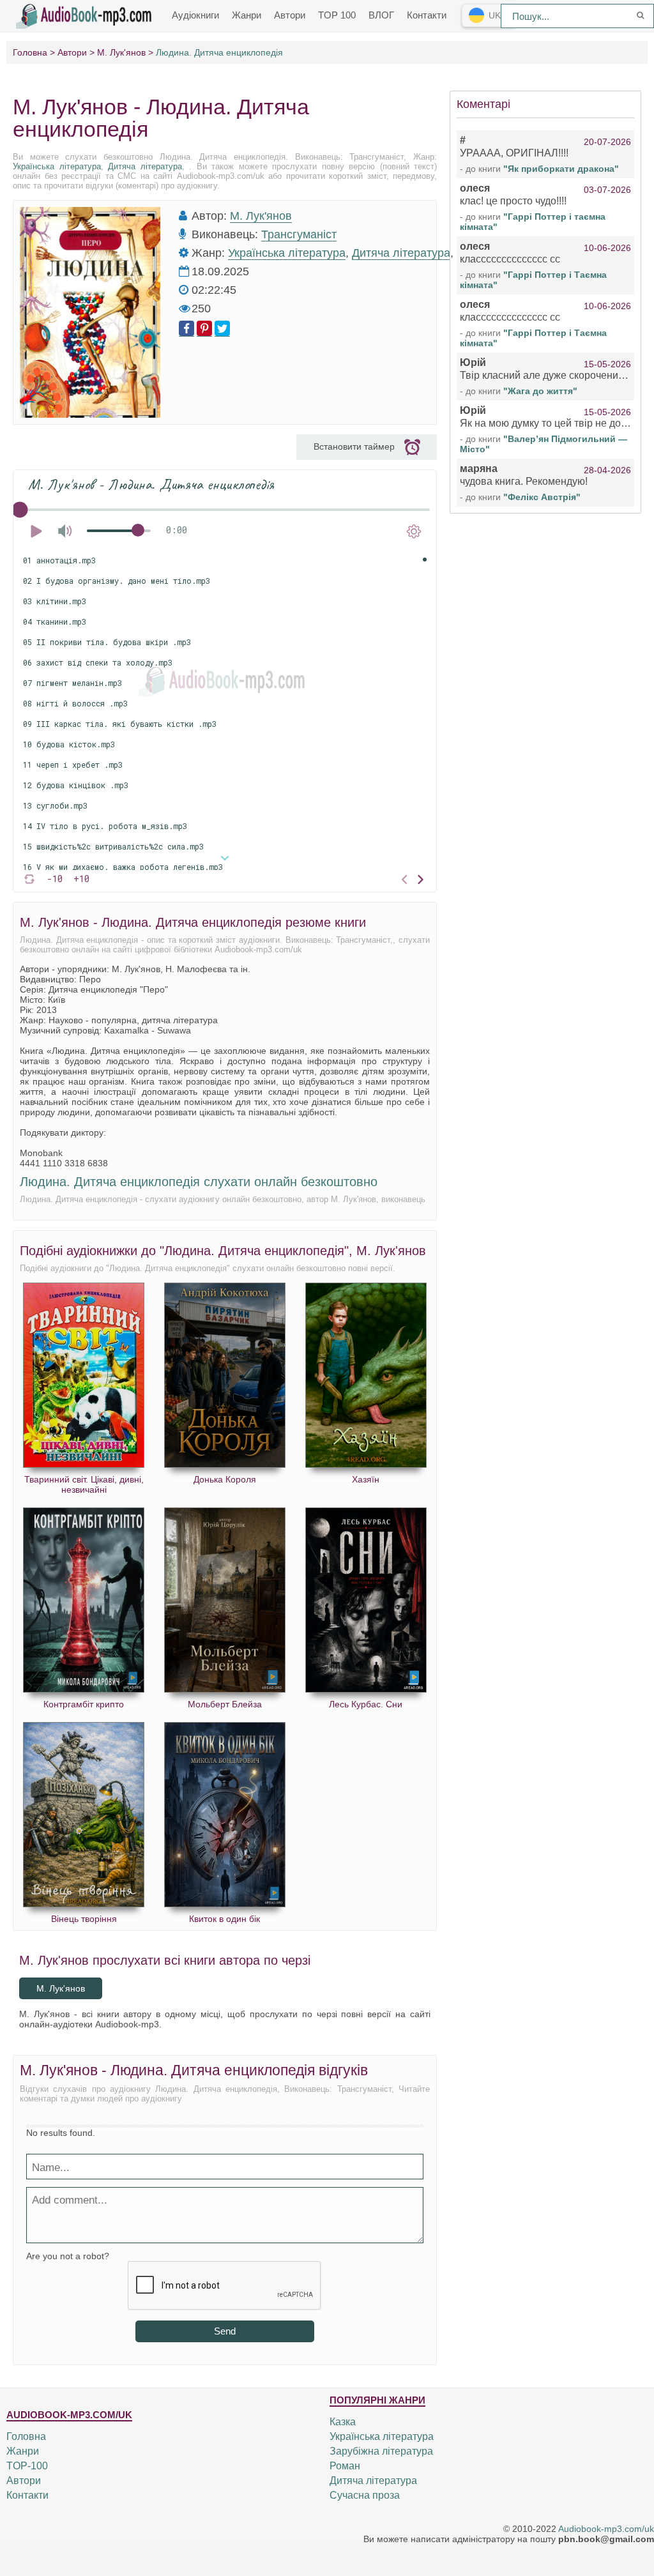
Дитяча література (145, 166)
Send (225, 2331)
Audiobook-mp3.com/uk (606, 2529)
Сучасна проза (365, 2495)
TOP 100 (337, 15)
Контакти (427, 15)
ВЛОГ (381, 15)
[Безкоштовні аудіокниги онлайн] (86, 15)
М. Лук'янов (261, 216)
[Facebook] (186, 329)
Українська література (57, 166)
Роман (345, 2466)
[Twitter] (222, 329)
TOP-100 (27, 2466)
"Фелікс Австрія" (542, 497)
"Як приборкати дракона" (561, 169)
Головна (26, 2436)
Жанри (247, 15)
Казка (343, 2422)
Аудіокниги (195, 15)
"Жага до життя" (540, 391)
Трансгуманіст (299, 234)
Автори (290, 15)
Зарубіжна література (381, 2451)
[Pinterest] (204, 329)
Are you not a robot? (68, 2256)
